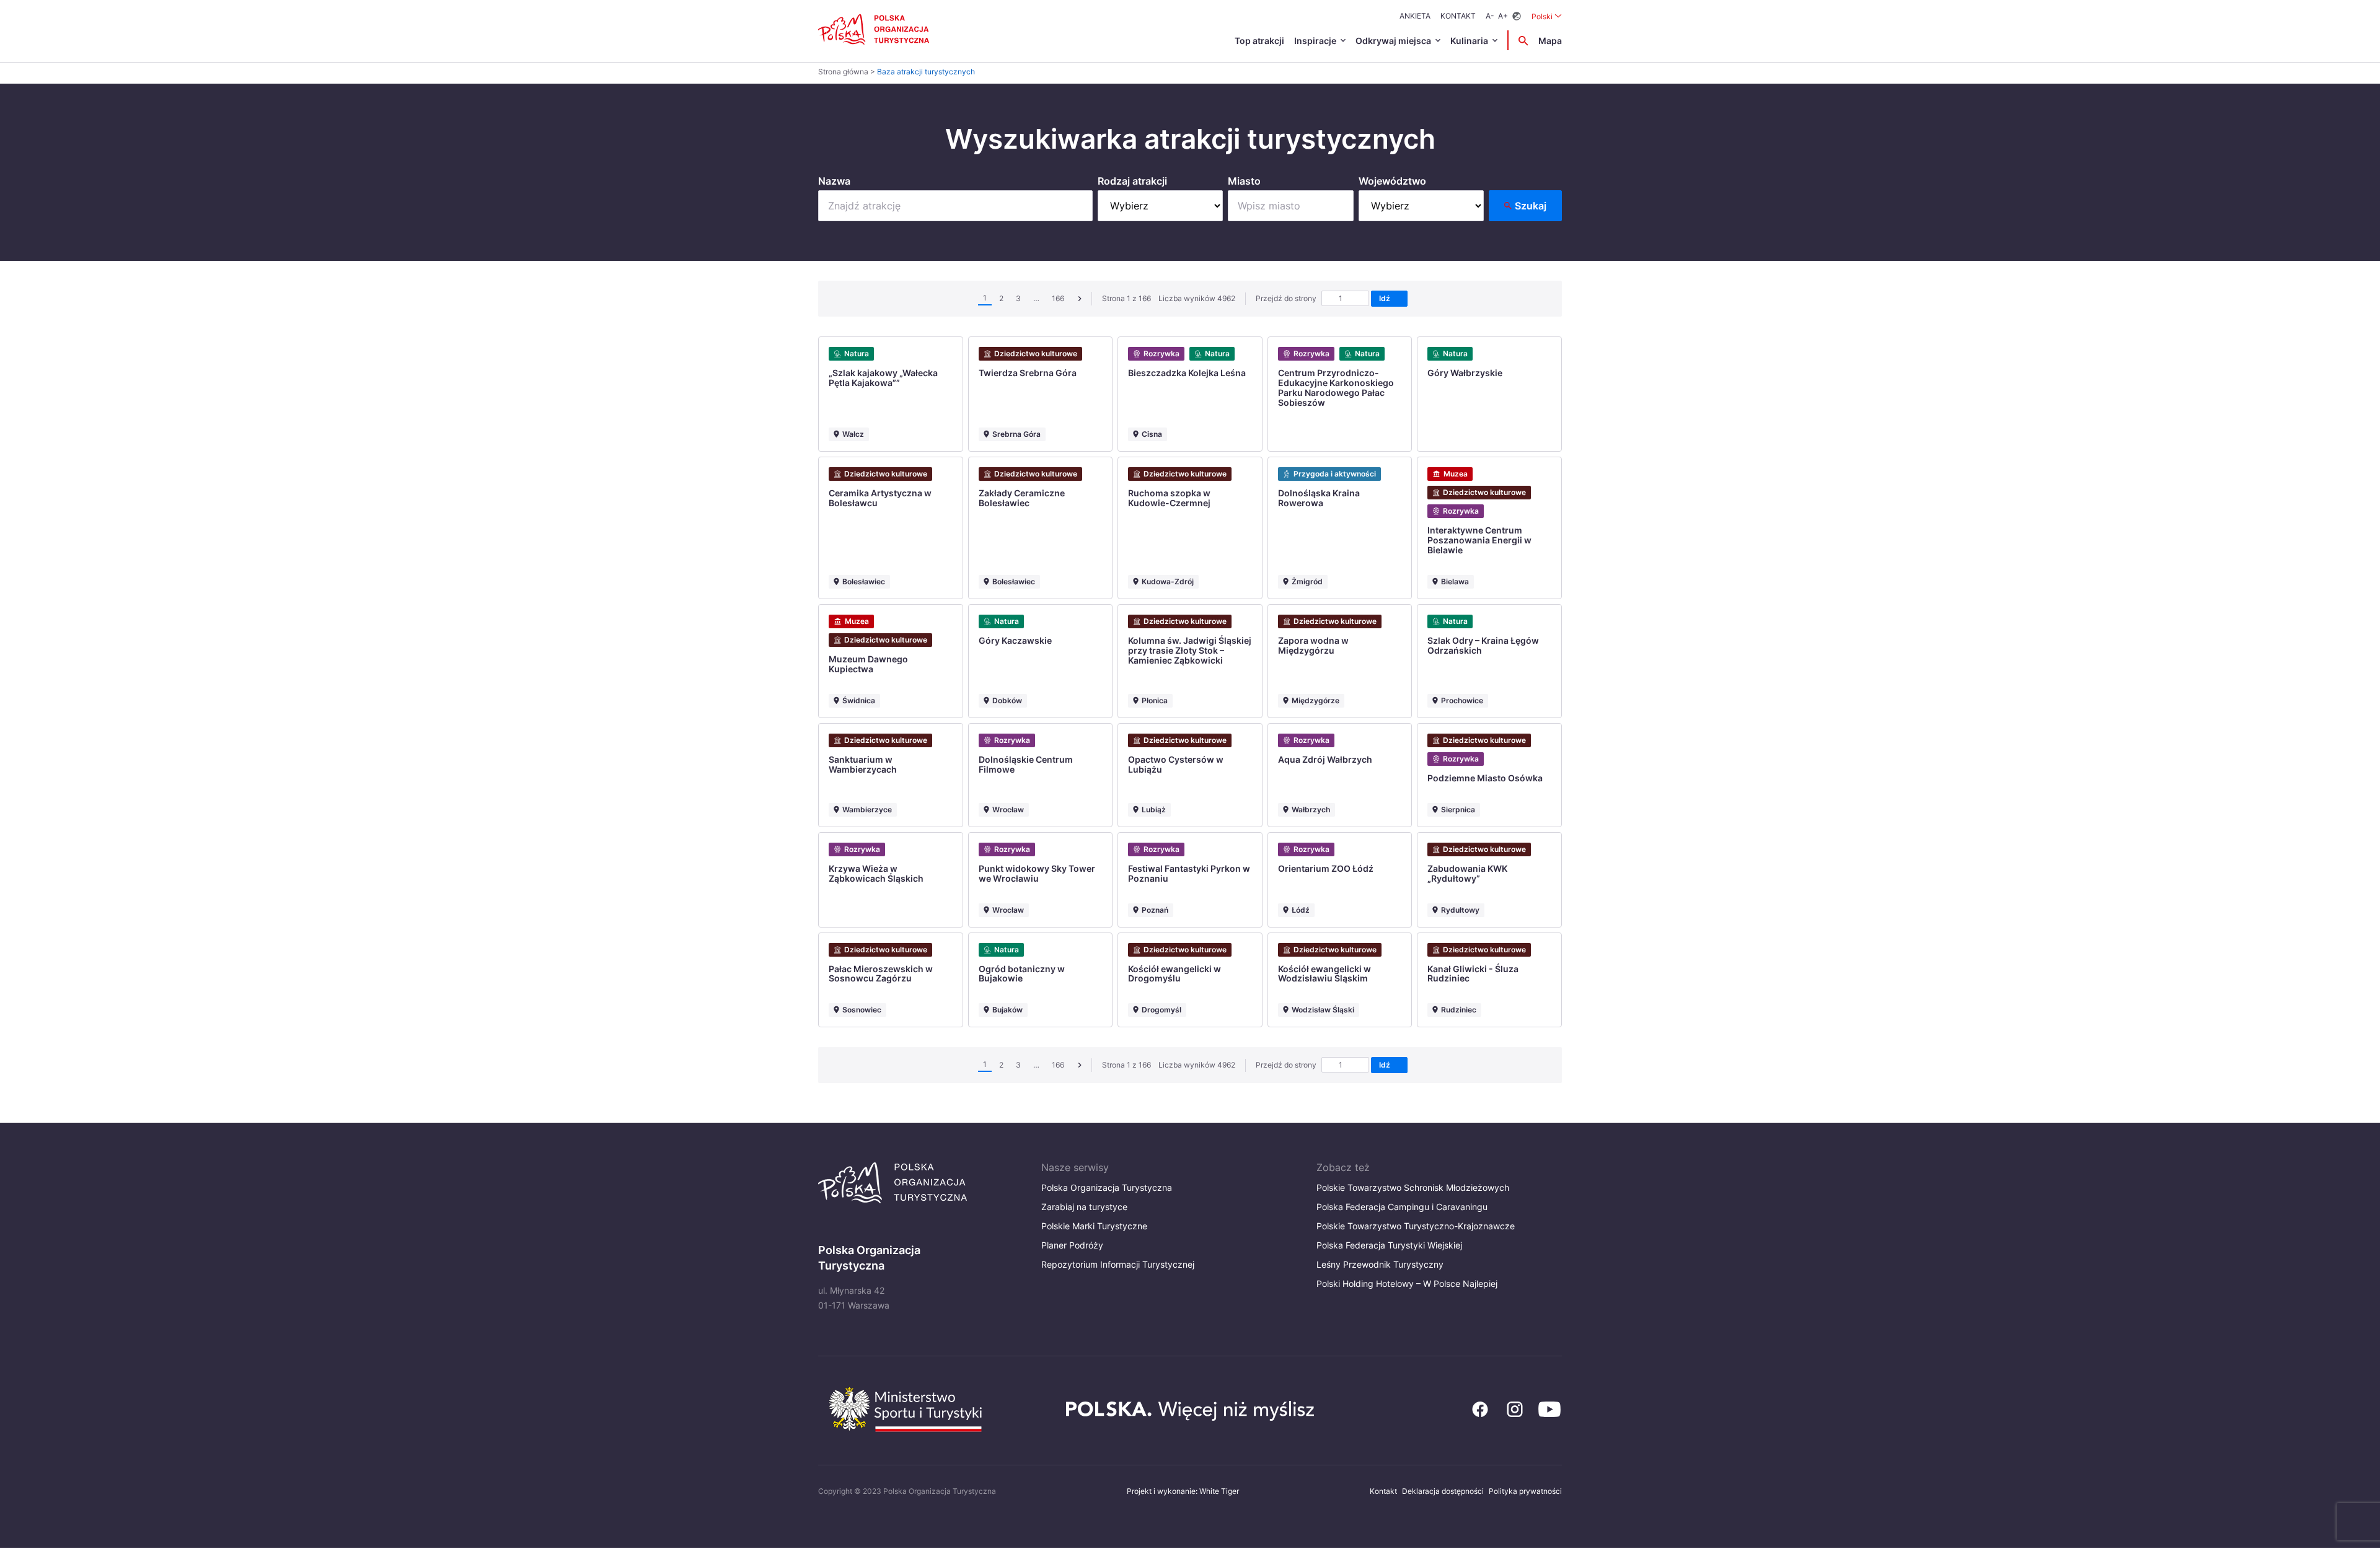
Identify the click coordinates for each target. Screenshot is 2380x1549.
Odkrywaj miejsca (1393, 41)
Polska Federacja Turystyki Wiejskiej (1389, 1245)
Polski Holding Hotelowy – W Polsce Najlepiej (1407, 1284)
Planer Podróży (1072, 1245)
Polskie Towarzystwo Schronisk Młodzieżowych (1413, 1187)
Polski (1547, 16)
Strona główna (843, 72)
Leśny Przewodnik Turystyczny (1380, 1264)
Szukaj (1531, 206)
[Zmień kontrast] (1517, 16)
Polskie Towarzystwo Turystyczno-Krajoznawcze (1416, 1226)
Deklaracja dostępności (1443, 1491)
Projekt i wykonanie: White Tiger (1183, 1491)
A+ (1503, 16)
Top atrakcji (1259, 41)
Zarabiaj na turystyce (1084, 1207)
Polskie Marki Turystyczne (1094, 1226)
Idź (1386, 298)
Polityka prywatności (1525, 1491)
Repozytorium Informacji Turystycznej (1118, 1264)
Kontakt (1458, 16)
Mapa (1550, 41)
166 (1058, 298)
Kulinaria (1469, 41)
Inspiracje (1315, 41)
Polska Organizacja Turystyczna (1107, 1187)
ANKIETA (1415, 16)
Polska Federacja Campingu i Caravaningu (1402, 1207)
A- (1490, 16)
